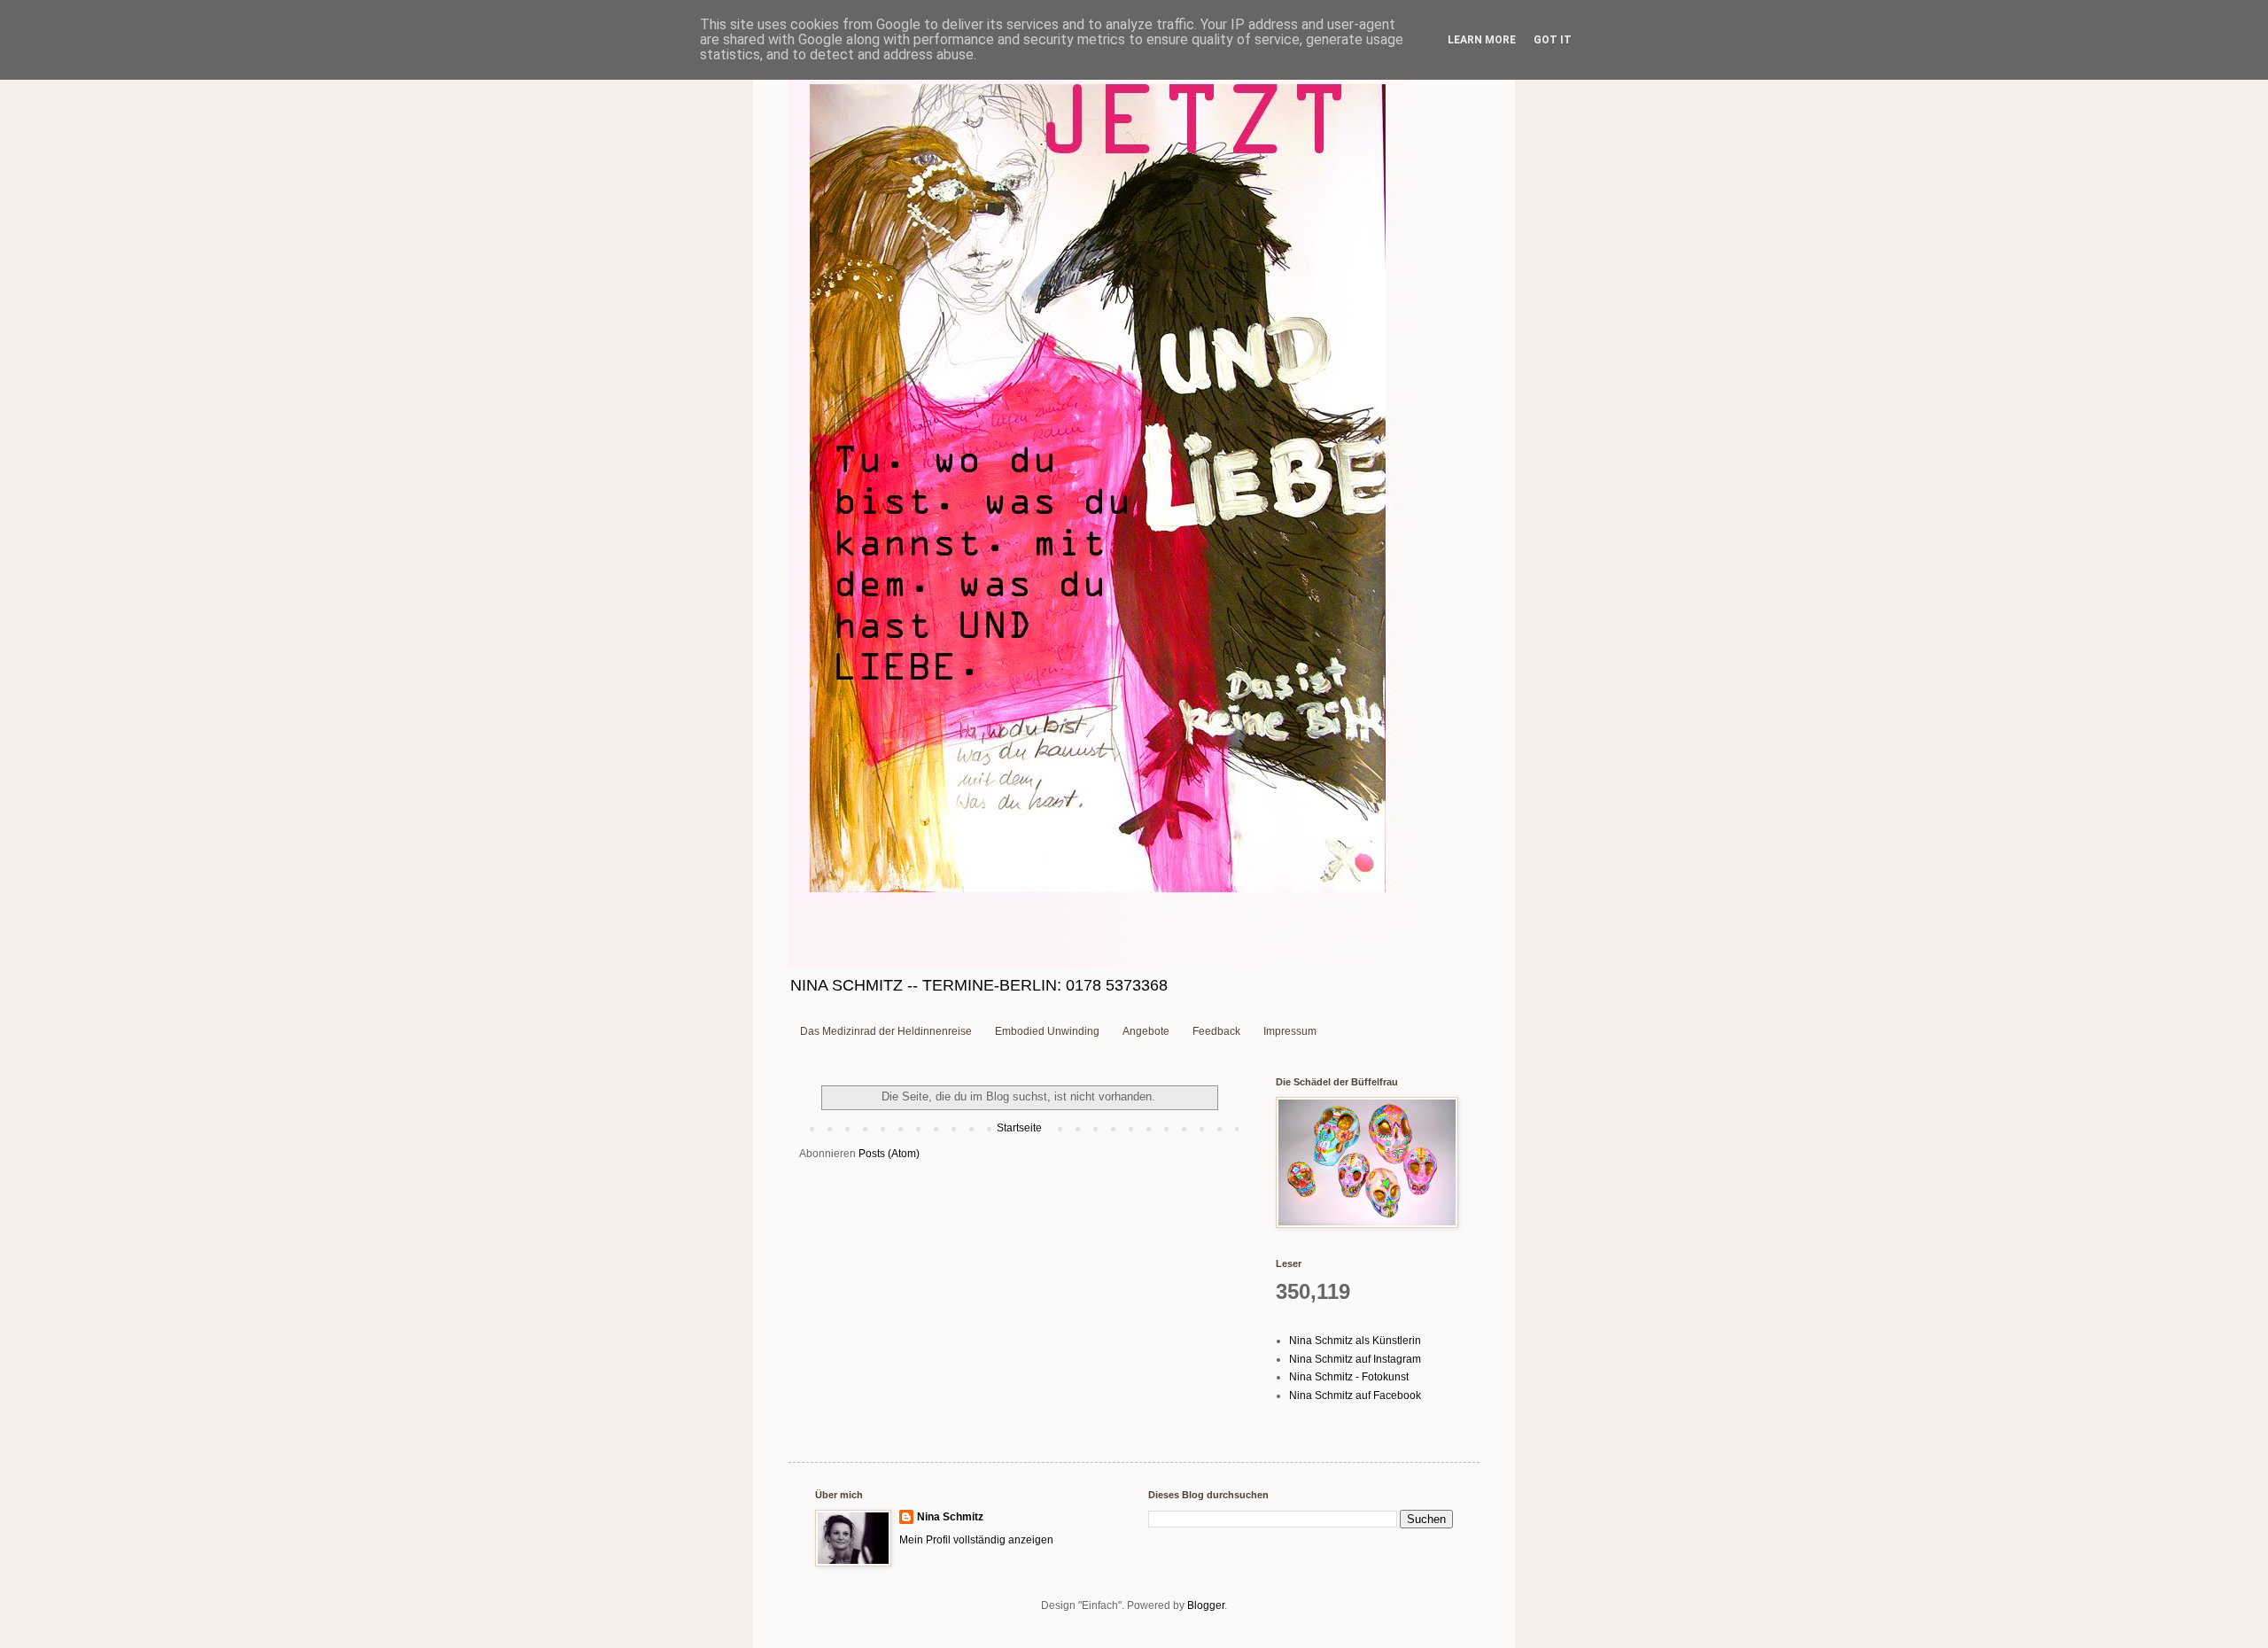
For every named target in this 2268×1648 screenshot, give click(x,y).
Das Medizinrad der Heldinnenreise (886, 1031)
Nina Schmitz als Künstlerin (1355, 1341)
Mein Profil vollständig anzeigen (976, 1540)
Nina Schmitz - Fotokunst (1349, 1377)
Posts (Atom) (889, 1154)
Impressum (1290, 1031)
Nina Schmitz (950, 1517)
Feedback (1216, 1031)
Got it (1553, 40)
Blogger (1206, 1605)
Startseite (1019, 1128)
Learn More (1482, 40)
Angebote (1146, 1031)
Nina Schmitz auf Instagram (1355, 1359)
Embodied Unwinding (1047, 1031)
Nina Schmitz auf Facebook (1355, 1395)
